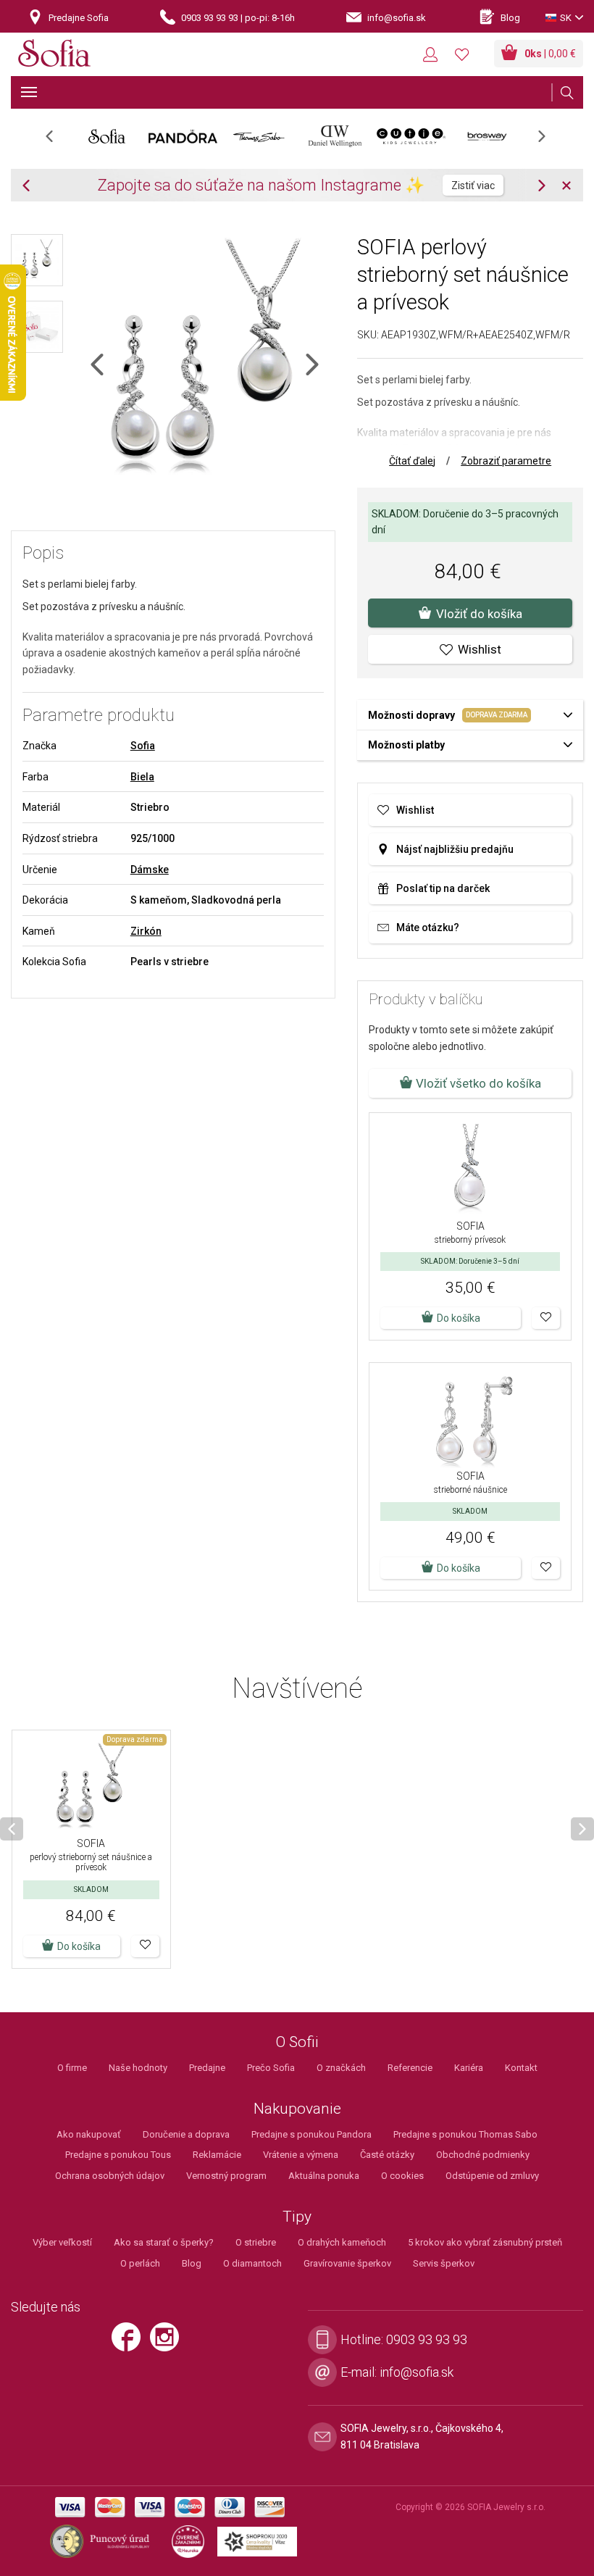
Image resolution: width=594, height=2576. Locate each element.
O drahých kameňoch (342, 2242)
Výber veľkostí (62, 2242)
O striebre (256, 2242)
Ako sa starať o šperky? (164, 2242)
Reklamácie (217, 2155)
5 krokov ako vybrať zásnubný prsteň (485, 2242)
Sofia (143, 746)
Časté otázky (387, 2155)
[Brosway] (487, 136)
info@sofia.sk (417, 2372)
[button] (546, 1318)
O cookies (402, 2176)
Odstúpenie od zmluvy (492, 2176)
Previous (57, 141)
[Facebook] (130, 2343)
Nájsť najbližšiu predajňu (455, 849)
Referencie (410, 2068)
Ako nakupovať (89, 2134)
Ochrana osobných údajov (110, 2176)
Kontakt (521, 2068)
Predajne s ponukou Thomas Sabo (465, 2134)
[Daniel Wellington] (335, 136)
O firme (72, 2068)
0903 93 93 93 (427, 2339)
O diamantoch (252, 2263)
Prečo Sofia (271, 2068)
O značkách (341, 2068)
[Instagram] (168, 2343)
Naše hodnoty (138, 2068)
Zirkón (146, 931)
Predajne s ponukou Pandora (311, 2134)
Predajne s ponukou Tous (118, 2155)
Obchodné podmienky (483, 2155)
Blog (192, 2263)
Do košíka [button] (459, 1318)
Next (549, 141)
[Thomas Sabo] (259, 136)
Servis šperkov (444, 2263)
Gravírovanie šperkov (347, 2263)
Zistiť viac (473, 186)
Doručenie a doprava (186, 2134)
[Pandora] (183, 136)
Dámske (150, 870)
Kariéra (469, 2068)
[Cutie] (411, 136)
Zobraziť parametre (506, 461)
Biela (142, 777)
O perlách (140, 2263)
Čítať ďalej (412, 461)
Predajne (207, 2068)
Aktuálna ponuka (324, 2176)
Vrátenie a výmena (301, 2155)
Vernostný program (226, 2176)
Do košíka (79, 1946)
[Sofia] (54, 55)
